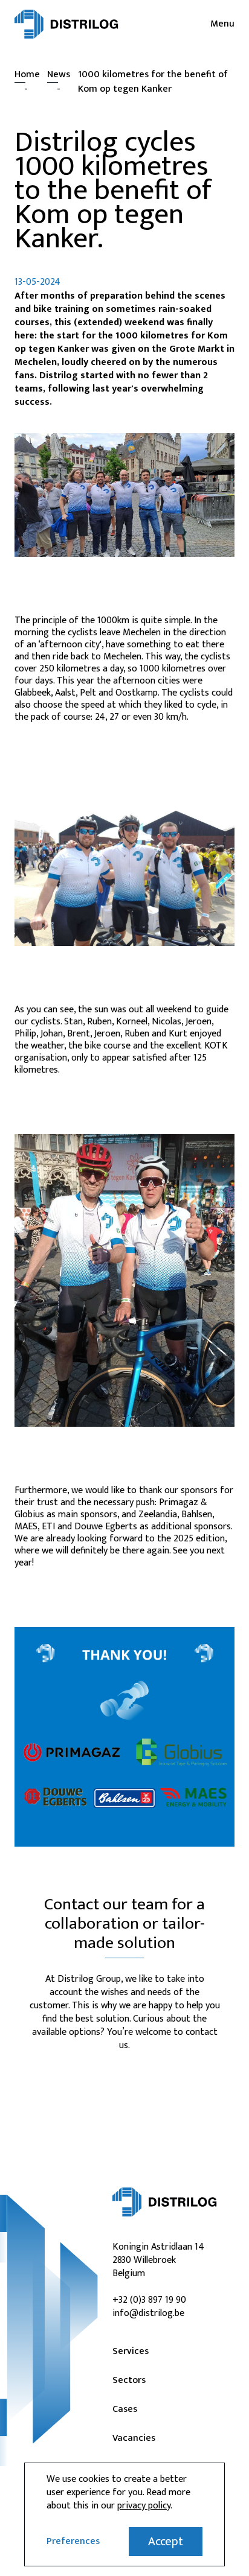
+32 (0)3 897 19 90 (149, 2300)
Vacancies (134, 2438)
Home (27, 75)
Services (131, 2352)
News (59, 75)
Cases (125, 2409)
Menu (222, 24)
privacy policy (144, 2506)
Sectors (129, 2381)
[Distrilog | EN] (66, 24)
